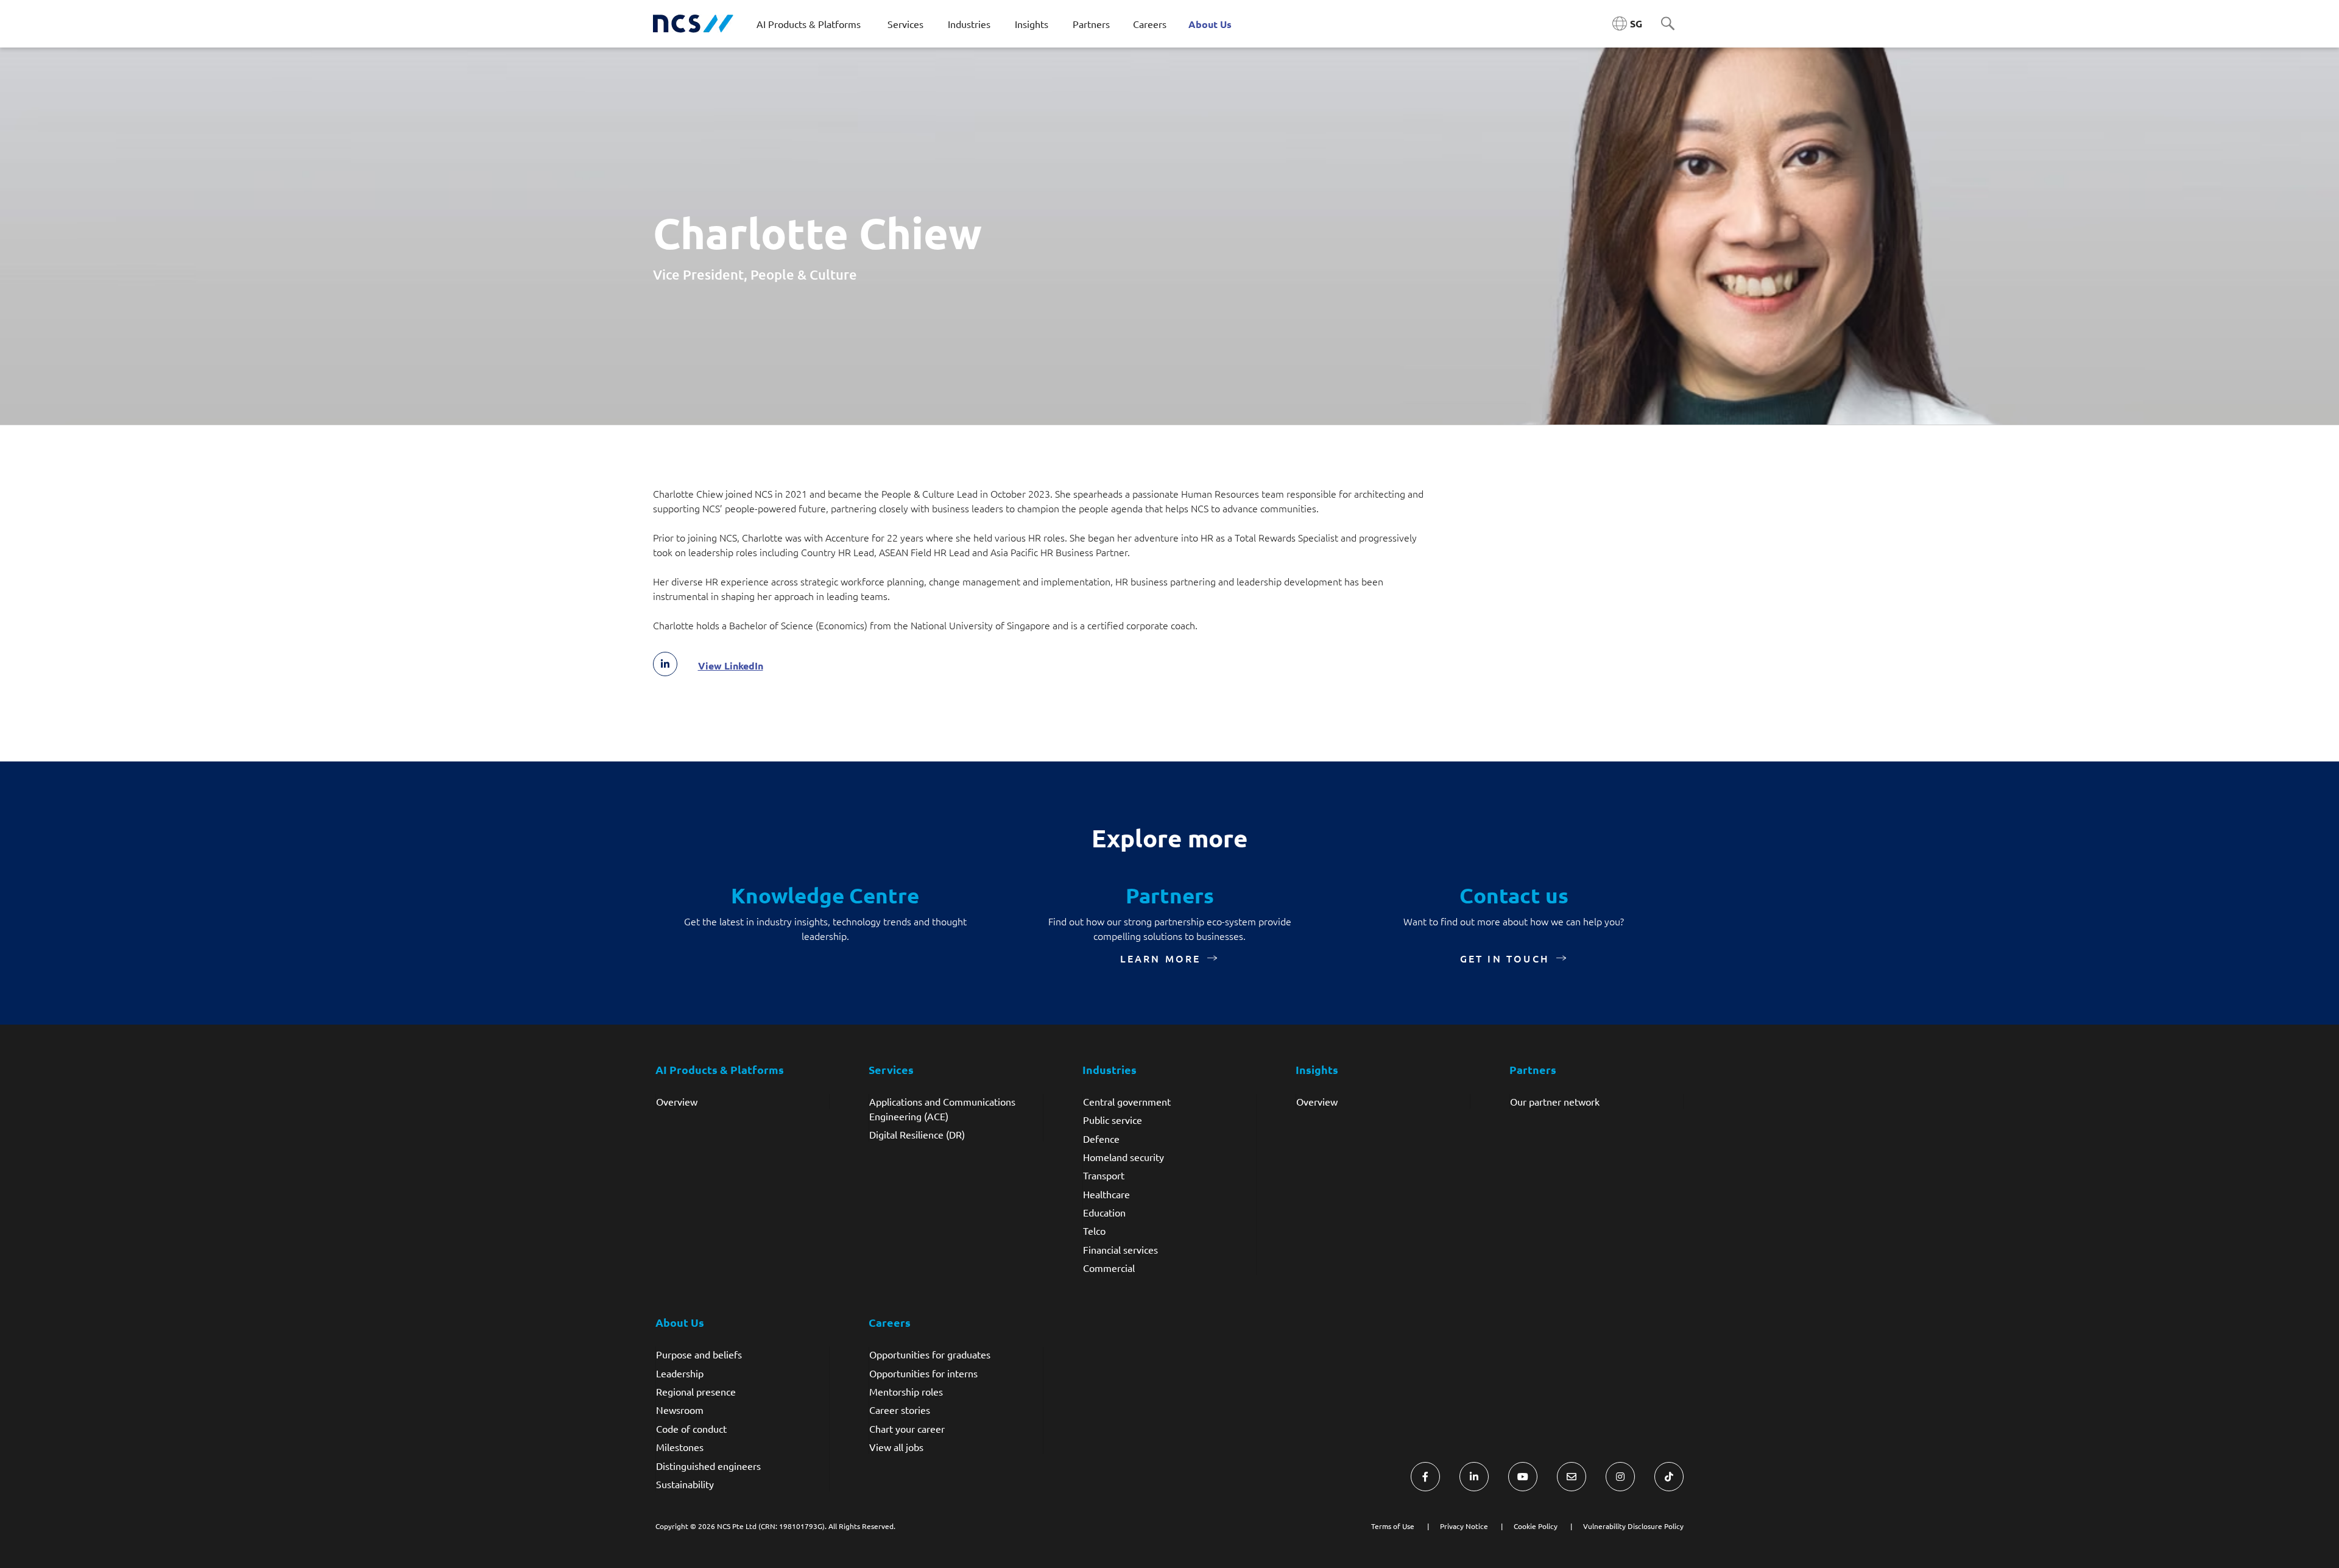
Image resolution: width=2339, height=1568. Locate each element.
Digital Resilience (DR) (917, 1134)
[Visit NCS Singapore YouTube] (1523, 1477)
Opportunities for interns (923, 1373)
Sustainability (685, 1484)
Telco (1094, 1231)
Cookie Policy (1536, 1526)
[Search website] (1668, 24)
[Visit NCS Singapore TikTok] (1669, 1477)
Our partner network (1555, 1101)
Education (1104, 1212)
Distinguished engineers (708, 1466)
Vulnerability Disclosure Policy (1633, 1526)
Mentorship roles (906, 1391)
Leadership (680, 1373)
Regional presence (696, 1391)
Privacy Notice (1464, 1526)
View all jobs (896, 1447)
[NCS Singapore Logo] (693, 24)
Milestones (680, 1447)
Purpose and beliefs (699, 1354)
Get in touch (1505, 958)
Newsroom (680, 1410)
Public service (1113, 1120)
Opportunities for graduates (930, 1354)
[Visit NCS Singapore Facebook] (1425, 1477)
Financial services (1120, 1249)
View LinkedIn (731, 666)
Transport (1104, 1175)
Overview (677, 1101)
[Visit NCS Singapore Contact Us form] (1572, 1477)
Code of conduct (691, 1429)
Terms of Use (1393, 1526)
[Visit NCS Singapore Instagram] (1620, 1477)
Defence (1101, 1139)
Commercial (1109, 1268)
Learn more (1161, 958)
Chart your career (907, 1429)
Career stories (900, 1410)
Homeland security (1124, 1157)
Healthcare (1106, 1194)
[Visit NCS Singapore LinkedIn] (1474, 1477)
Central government (1127, 1101)
